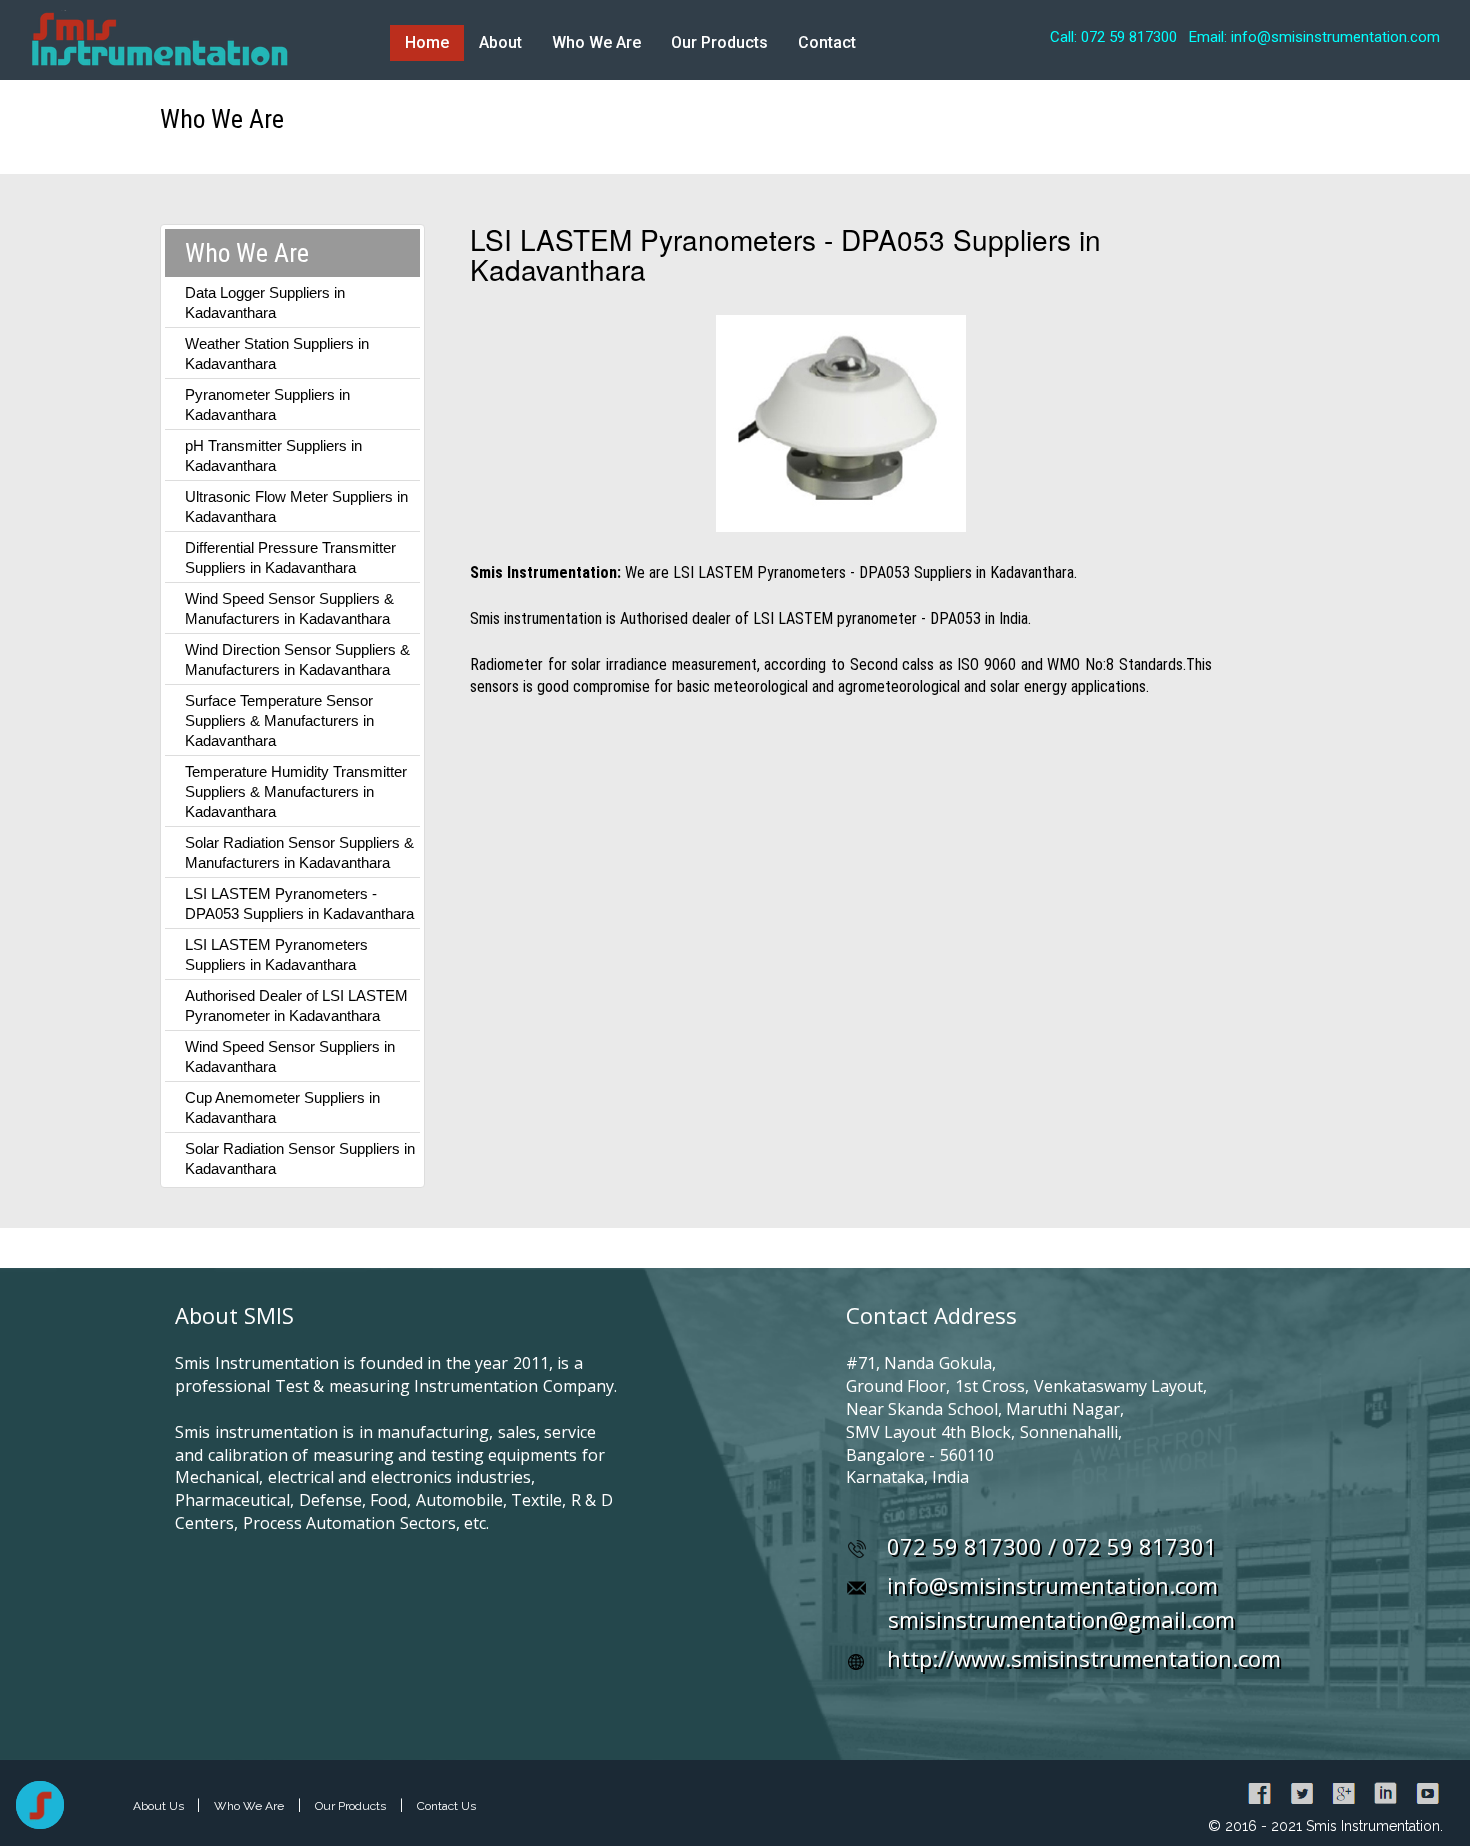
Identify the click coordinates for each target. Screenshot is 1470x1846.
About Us (160, 1806)
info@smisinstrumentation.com (1052, 1585)
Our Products (719, 42)
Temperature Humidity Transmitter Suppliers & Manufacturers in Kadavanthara (296, 791)
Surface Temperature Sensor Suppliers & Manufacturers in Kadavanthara (279, 720)
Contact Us (446, 1806)
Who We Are (596, 42)
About (500, 42)
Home (427, 42)
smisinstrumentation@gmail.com (1061, 1619)
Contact (827, 42)
